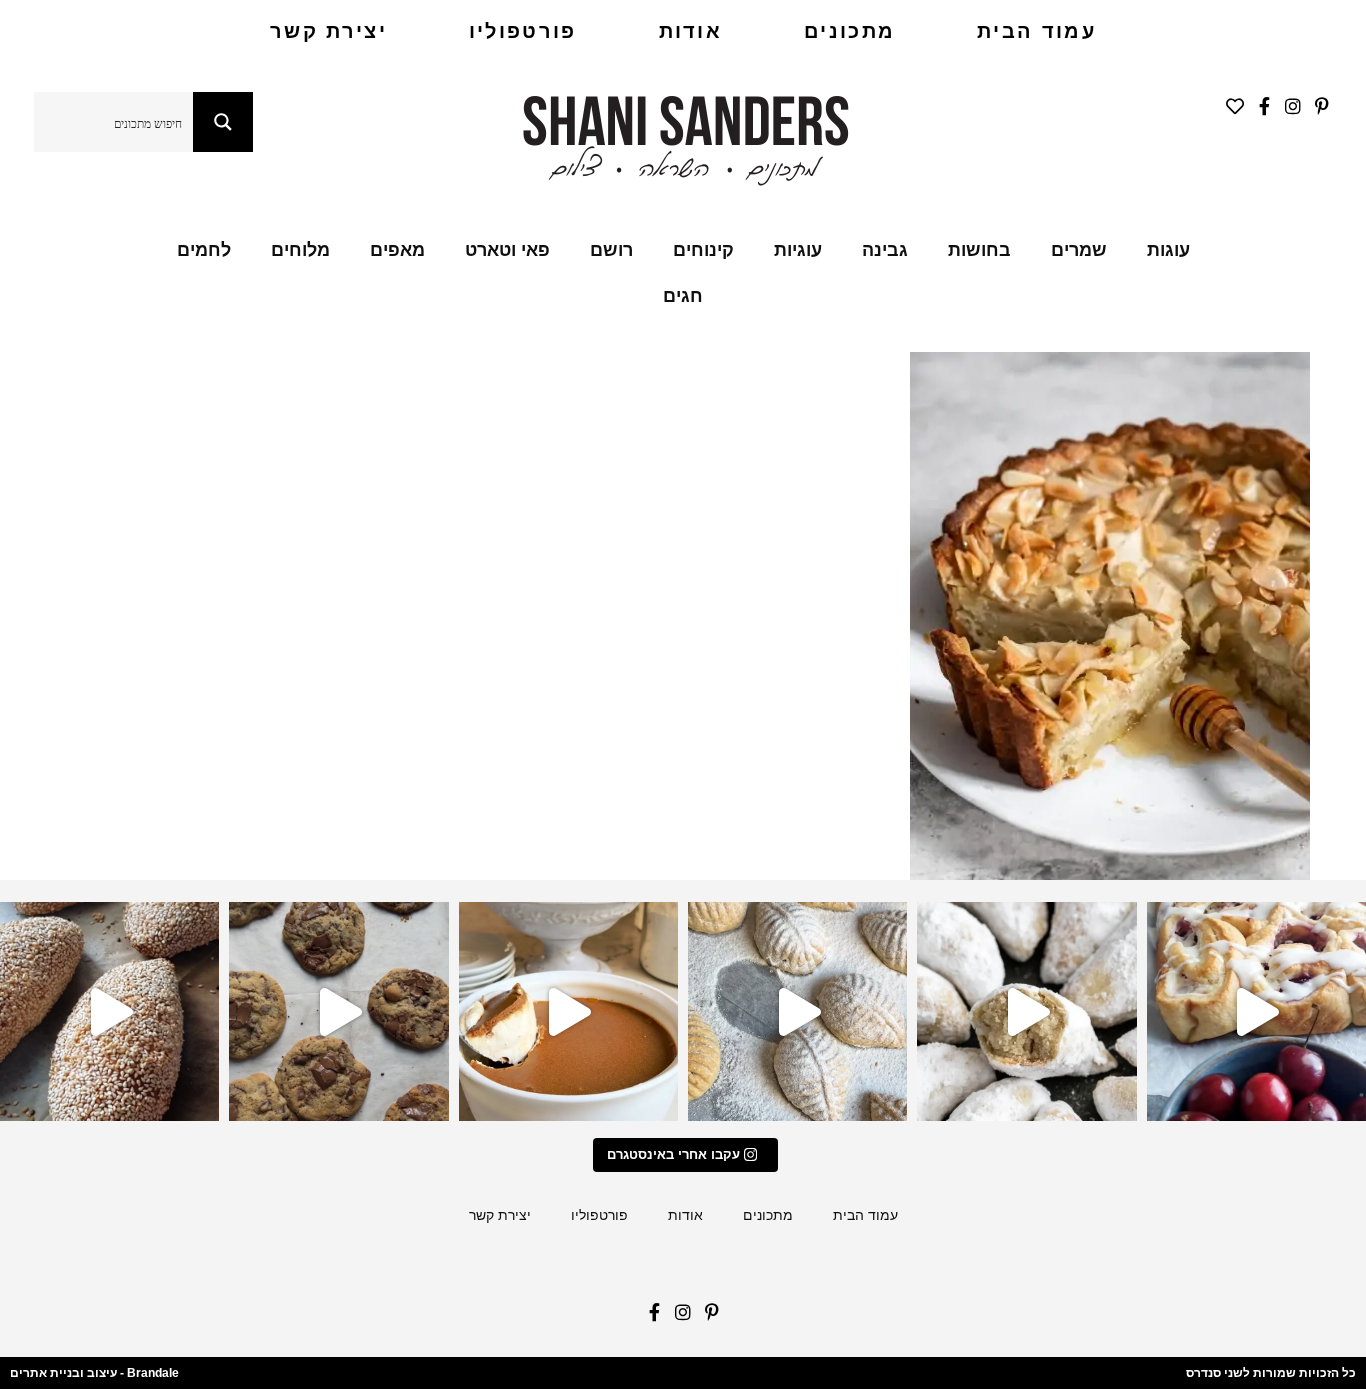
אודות (691, 31)
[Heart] (1235, 106)
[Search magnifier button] (223, 122)
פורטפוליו (523, 31)
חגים (683, 296)
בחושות (979, 250)
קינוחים (703, 250)
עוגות (1168, 250)
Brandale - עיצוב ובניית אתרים (94, 1373)
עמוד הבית (1036, 31)
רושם (611, 250)
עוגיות (798, 250)
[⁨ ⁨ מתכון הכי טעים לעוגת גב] (568, 1011)
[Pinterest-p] (1321, 106)
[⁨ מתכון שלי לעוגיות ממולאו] (1026, 1011)
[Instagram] (1292, 106)
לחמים (204, 250)
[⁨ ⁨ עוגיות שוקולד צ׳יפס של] (338, 1011)
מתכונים (849, 31)
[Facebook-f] (1264, 106)
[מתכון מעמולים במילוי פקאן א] (797, 1011)
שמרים (1079, 250)
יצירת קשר (328, 31)
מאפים (397, 250)
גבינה (885, 250)
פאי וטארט (507, 250)
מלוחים (300, 250)
